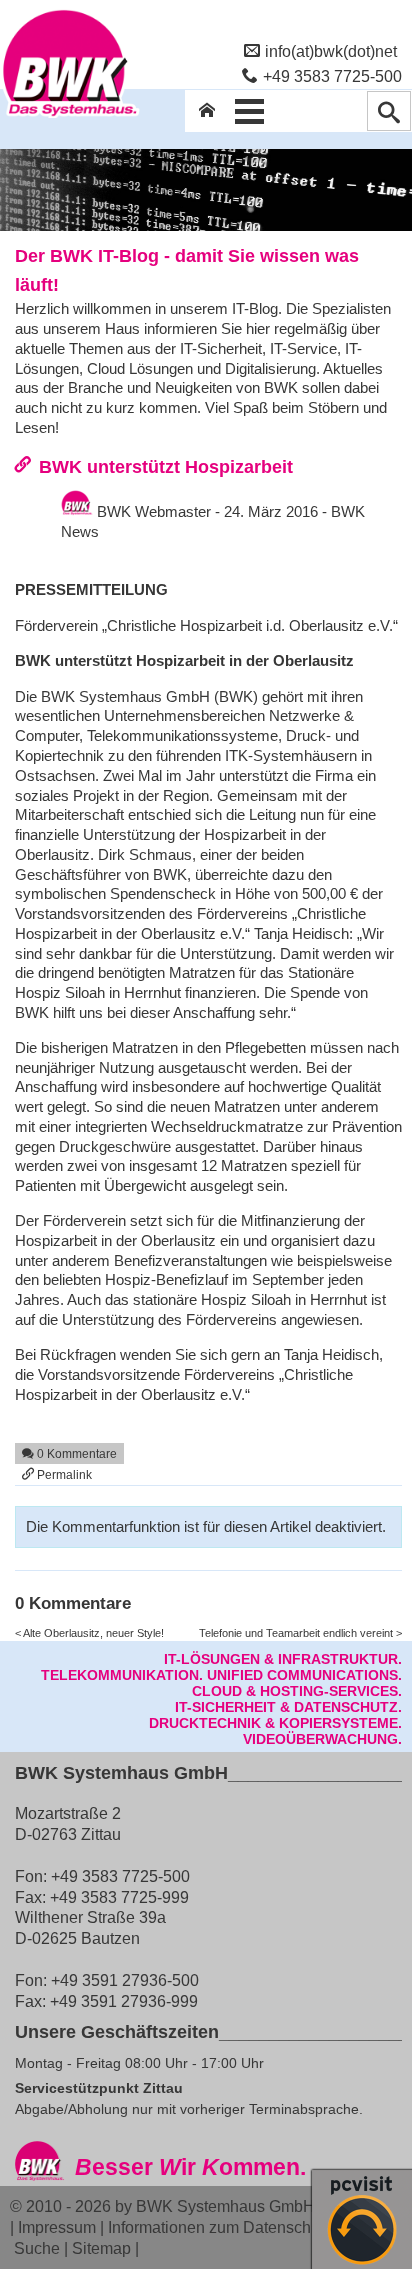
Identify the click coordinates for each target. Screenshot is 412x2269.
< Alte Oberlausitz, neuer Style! (89, 1633)
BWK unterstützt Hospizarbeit (166, 466)
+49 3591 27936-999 (124, 2001)
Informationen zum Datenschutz (220, 2227)
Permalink (63, 1474)
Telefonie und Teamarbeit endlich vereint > (300, 1633)
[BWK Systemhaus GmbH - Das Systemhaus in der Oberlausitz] (70, 117)
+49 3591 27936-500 (125, 1980)
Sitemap (101, 2248)
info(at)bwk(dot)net (331, 51)
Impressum (57, 2227)
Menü (249, 111)
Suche (37, 2248)
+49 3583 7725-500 (332, 76)
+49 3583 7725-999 (119, 1897)
